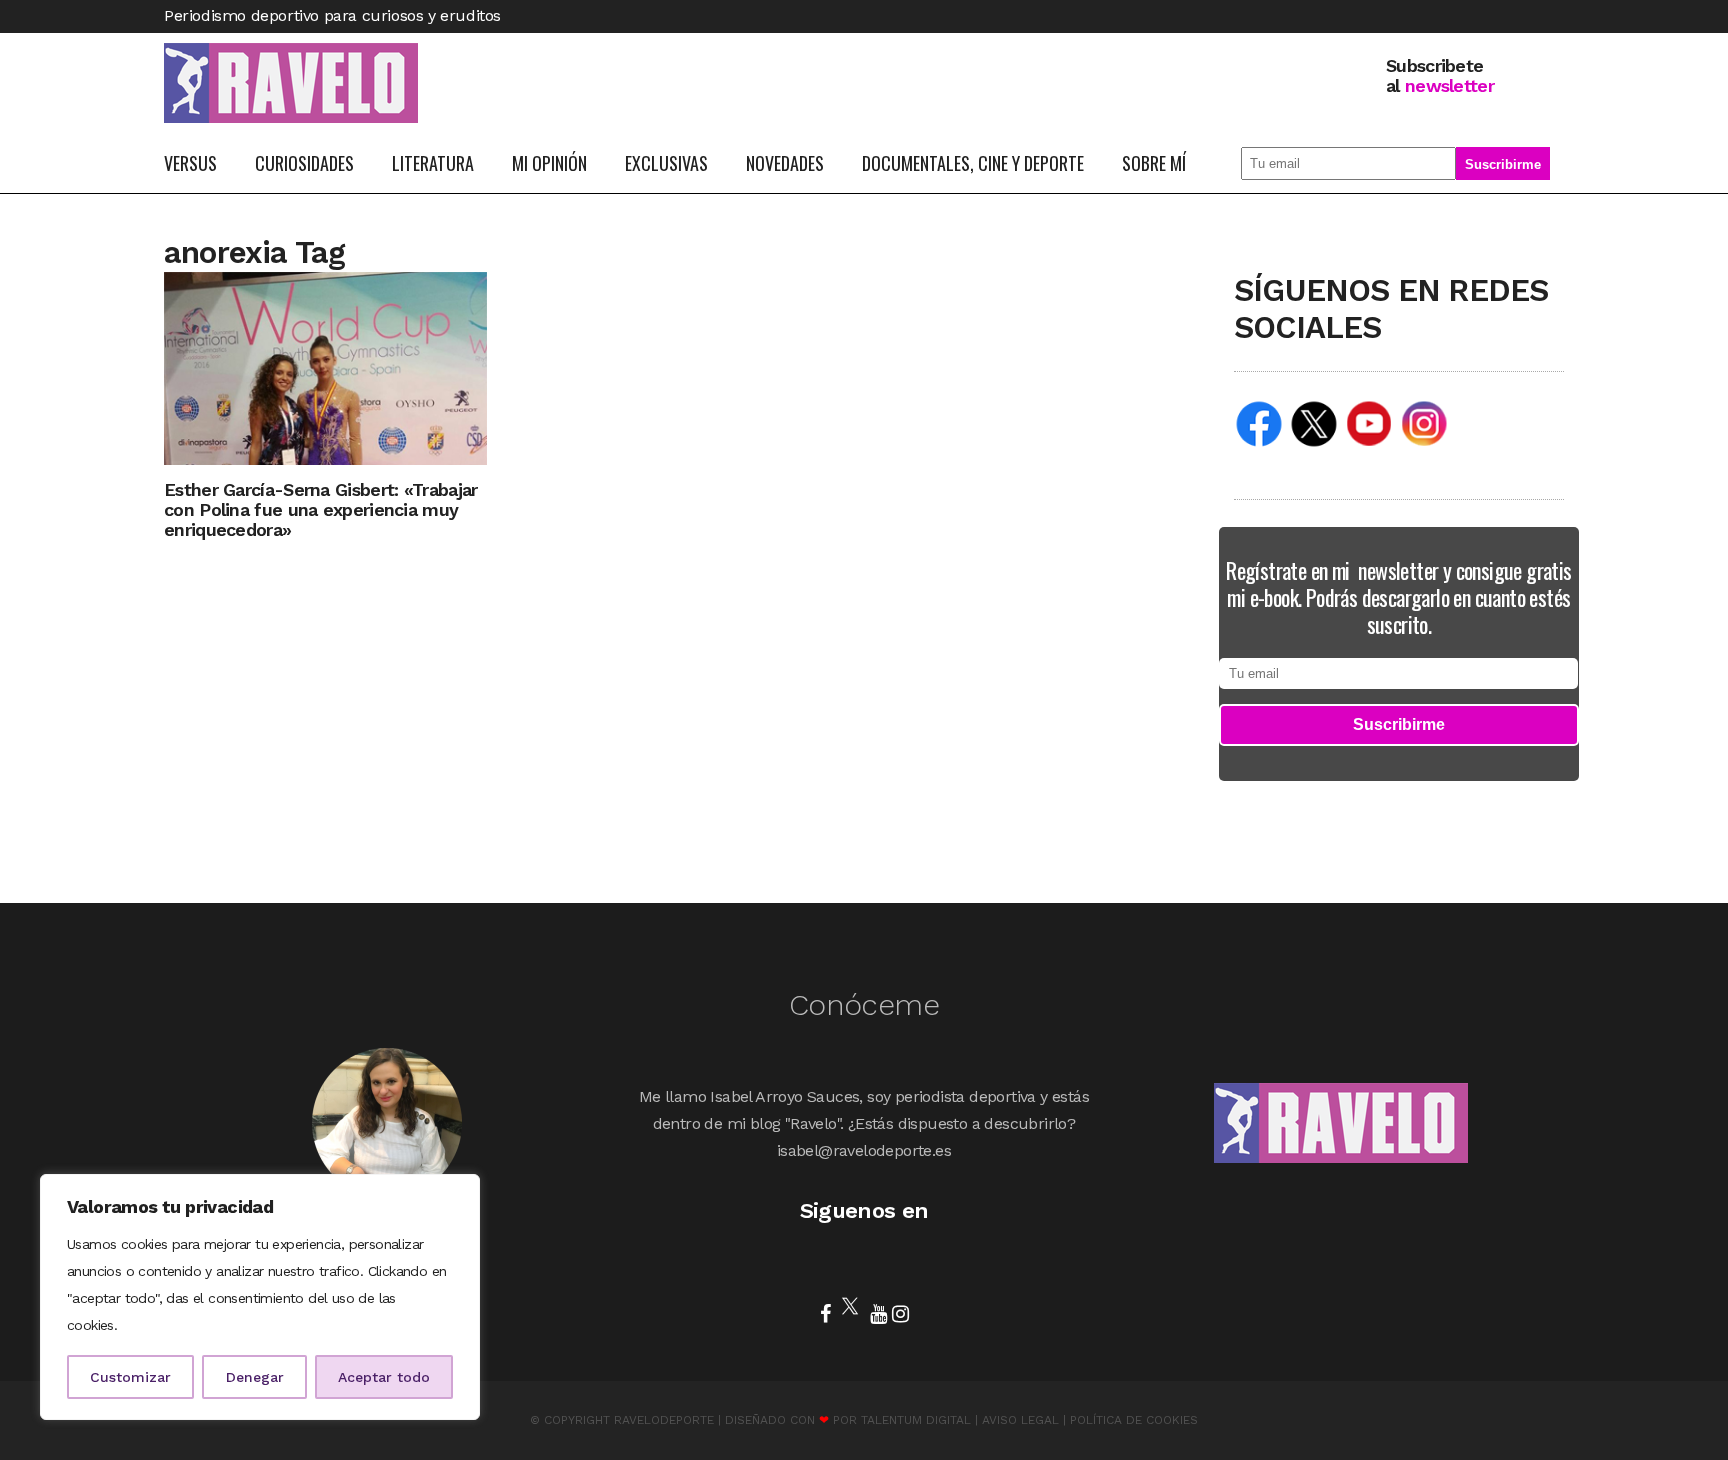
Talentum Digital (916, 1420)
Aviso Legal (1020, 1420)
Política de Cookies (1134, 1420)
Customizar (130, 1377)
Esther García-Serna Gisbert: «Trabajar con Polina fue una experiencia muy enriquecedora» (320, 509)
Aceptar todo (384, 1377)
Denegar (255, 1377)
